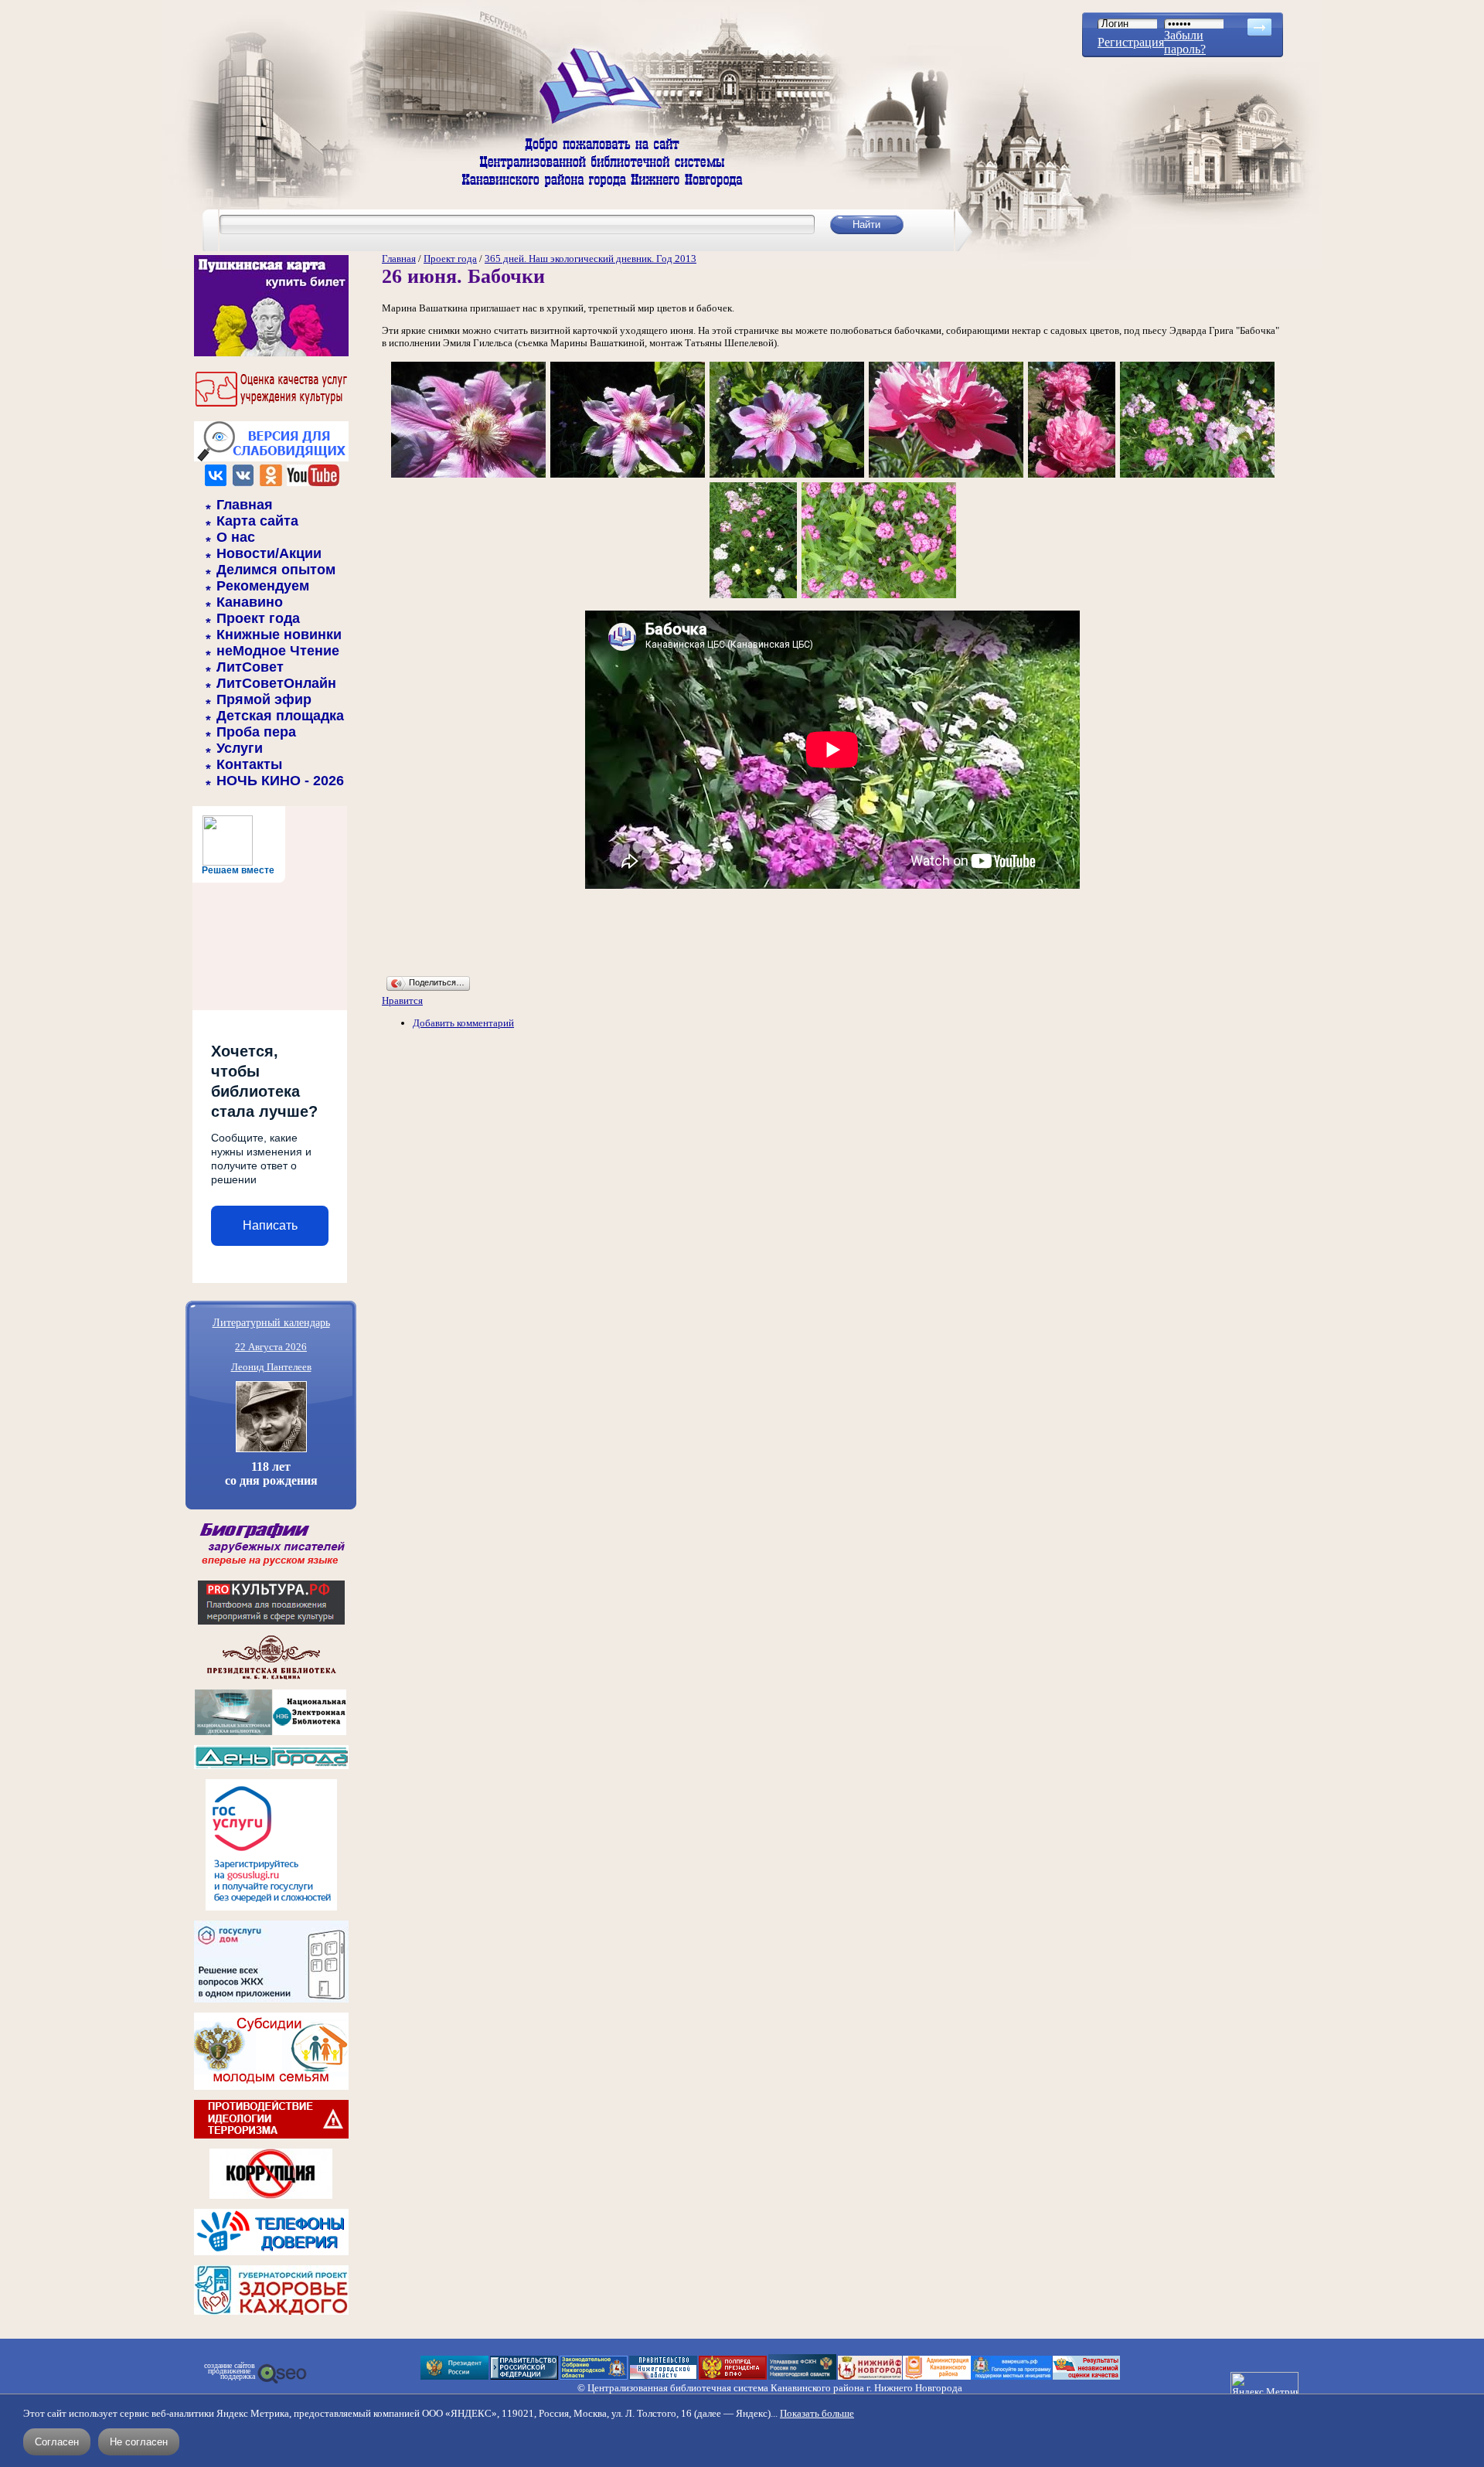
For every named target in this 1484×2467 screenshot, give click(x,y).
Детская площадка (280, 716)
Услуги (240, 748)
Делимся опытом (276, 570)
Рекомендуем (263, 586)
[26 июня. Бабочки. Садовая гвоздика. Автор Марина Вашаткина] (879, 597)
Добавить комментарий (463, 1023)
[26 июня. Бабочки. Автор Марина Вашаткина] (1197, 476)
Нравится (402, 1000)
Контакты (249, 764)
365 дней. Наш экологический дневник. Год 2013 (591, 259)
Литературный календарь (271, 1322)
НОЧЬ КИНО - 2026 (280, 781)
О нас (236, 537)
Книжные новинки (279, 635)
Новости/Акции (269, 553)
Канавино (250, 602)
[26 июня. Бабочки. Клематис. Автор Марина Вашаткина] (468, 476)
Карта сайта (257, 521)
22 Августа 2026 (271, 1347)
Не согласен (139, 2442)
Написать (270, 1225)
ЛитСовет (250, 667)
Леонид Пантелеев (271, 1367)
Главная (245, 505)
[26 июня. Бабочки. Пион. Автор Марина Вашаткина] (946, 476)
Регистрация (1131, 42)
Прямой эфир (264, 699)
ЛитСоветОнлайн (276, 683)
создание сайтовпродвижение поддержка (230, 2371)
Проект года (258, 618)
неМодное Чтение (278, 651)
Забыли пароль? (1185, 42)
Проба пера (256, 732)
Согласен (57, 2442)
